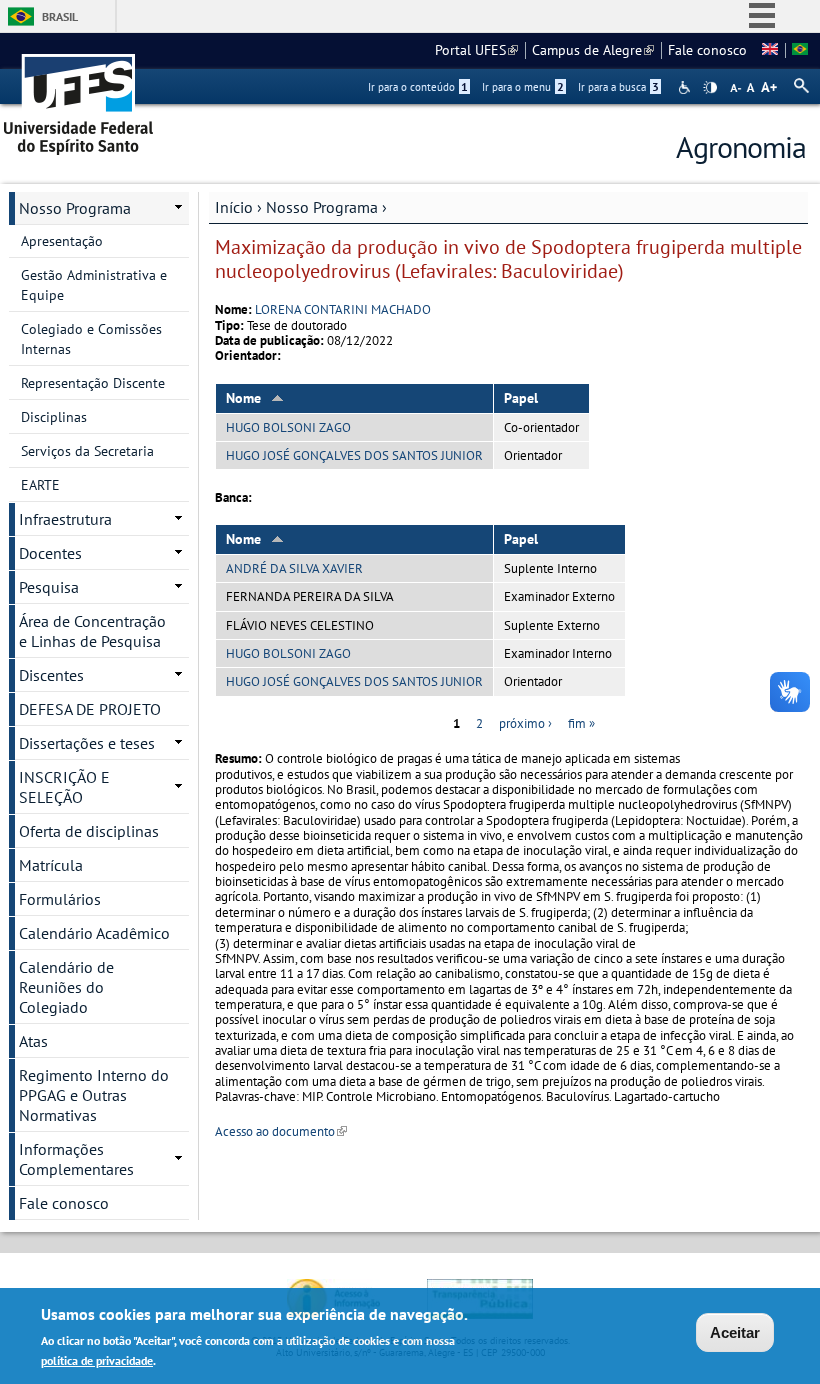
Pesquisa (49, 587)
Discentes (51, 675)
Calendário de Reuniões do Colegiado (66, 987)
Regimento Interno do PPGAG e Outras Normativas (94, 1095)
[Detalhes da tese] (800, 50)
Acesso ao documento (281, 1131)
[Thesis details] (770, 50)
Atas (33, 1041)
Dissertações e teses (87, 743)
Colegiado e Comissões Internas (91, 339)
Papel (521, 398)
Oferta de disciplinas (89, 831)
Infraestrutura (65, 519)
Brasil (60, 16)
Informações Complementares (76, 1159)
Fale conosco (707, 50)
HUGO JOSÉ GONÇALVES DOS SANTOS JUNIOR (354, 455)
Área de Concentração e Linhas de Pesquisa (92, 631)
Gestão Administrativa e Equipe (94, 285)
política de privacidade (97, 1360)
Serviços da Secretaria (87, 451)
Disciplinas (54, 417)
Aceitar (735, 1332)
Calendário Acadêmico (94, 933)
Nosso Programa (322, 207)
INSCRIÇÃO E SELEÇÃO (64, 787)
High (710, 88)
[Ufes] (79, 97)
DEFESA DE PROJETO (90, 709)
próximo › (525, 723)
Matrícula (51, 865)
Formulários (60, 899)
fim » (581, 723)
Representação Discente (93, 383)
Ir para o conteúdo (418, 87)
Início (234, 207)
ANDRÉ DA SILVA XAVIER (294, 568)
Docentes (50, 553)
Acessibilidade (686, 87)
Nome (243, 398)
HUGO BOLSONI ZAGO (288, 427)
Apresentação (62, 241)
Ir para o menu (523, 87)
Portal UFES (476, 50)
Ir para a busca (618, 87)
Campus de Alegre (593, 50)
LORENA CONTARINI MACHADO (343, 309)
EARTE (40, 485)
